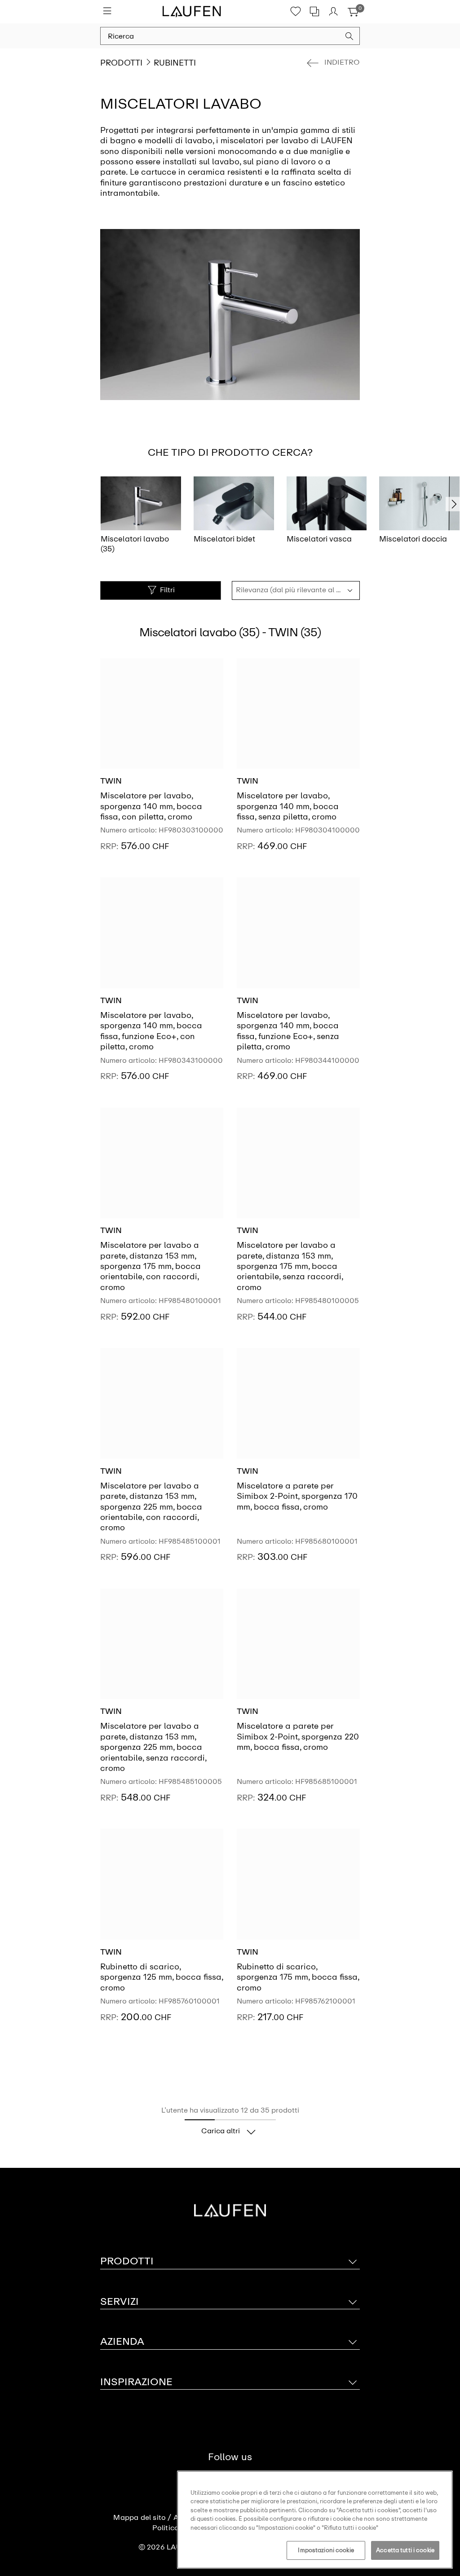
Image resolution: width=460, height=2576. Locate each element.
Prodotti (121, 63)
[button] (349, 37)
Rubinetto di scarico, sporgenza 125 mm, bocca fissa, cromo (161, 1977)
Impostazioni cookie (326, 2550)
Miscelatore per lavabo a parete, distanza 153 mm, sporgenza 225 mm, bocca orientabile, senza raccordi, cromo (153, 1747)
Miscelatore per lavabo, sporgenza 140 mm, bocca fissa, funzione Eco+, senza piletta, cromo (288, 1031)
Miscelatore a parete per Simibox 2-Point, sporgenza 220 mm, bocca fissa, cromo (298, 1737)
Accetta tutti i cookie (405, 2550)
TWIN (111, 781)
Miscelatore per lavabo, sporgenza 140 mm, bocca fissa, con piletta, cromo (151, 806)
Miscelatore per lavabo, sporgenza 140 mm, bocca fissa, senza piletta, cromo (288, 806)
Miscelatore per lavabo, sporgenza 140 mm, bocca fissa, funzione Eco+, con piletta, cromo (151, 1031)
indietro (342, 62)
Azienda (122, 2341)
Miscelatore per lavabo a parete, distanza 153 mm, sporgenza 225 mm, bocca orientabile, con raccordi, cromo (151, 1507)
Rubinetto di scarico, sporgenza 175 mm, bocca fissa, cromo (298, 1977)
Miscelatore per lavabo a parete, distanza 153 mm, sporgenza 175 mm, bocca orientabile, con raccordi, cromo (150, 1266)
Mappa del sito (139, 2518)
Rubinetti (175, 63)
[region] (315, 2520)
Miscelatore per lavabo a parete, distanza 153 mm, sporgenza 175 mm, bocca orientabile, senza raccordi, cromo (290, 1266)
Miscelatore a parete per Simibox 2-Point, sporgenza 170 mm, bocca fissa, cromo (297, 1496)
